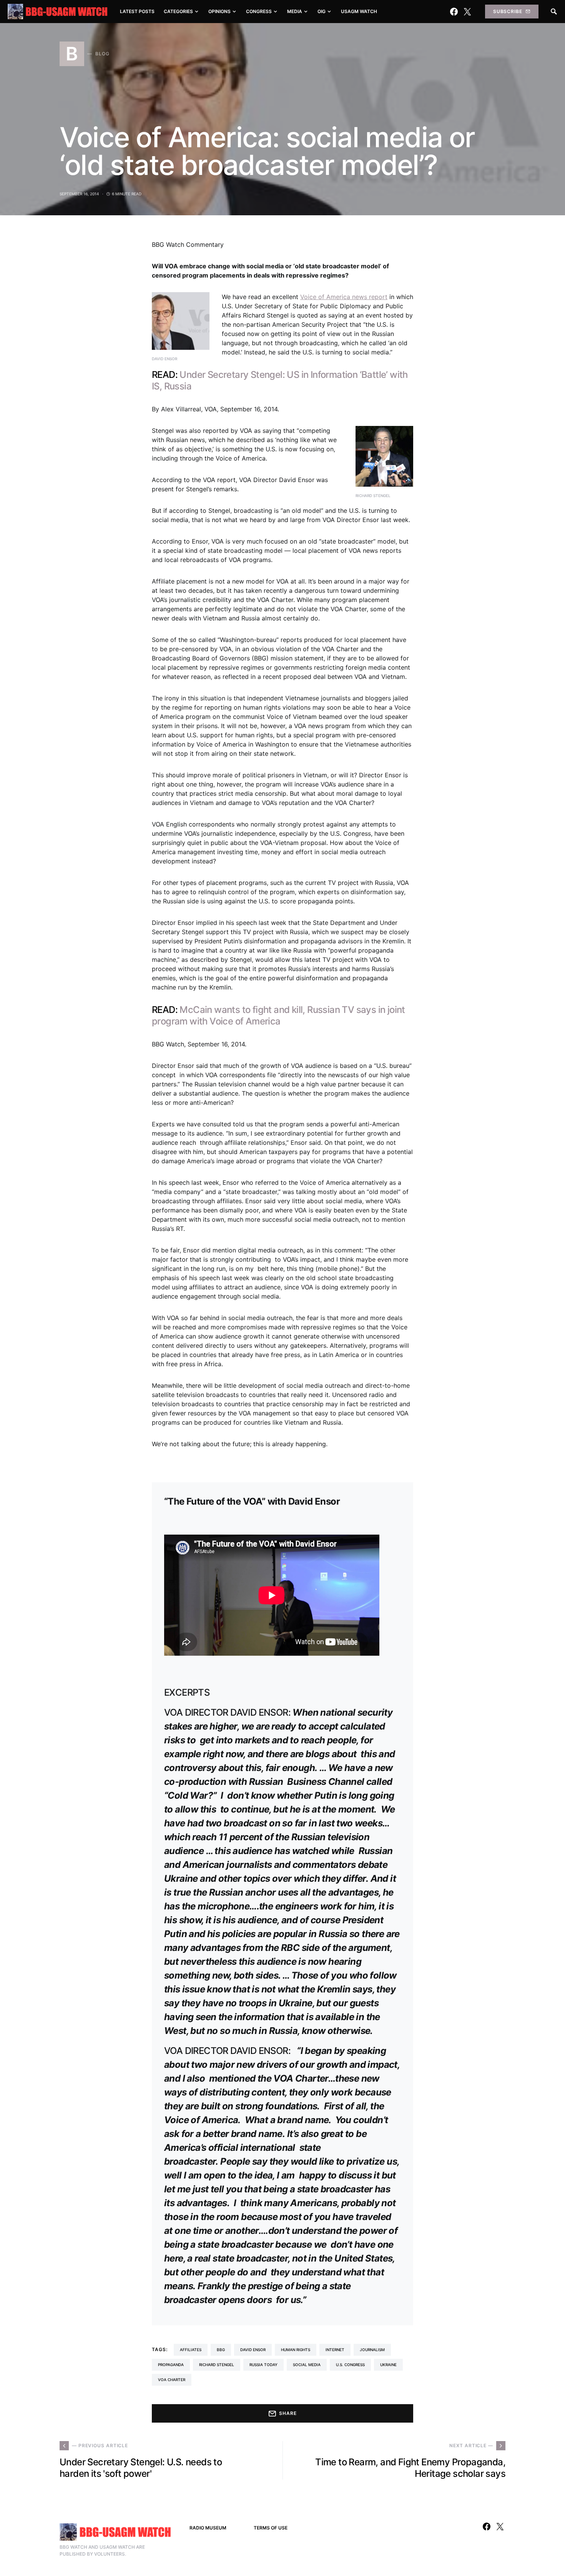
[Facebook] (454, 12)
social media (307, 2365)
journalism (372, 2350)
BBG (221, 2350)
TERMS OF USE (271, 2528)
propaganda (171, 2365)
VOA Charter (172, 2380)
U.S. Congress (350, 2365)
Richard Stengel (217, 2365)
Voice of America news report (344, 297)
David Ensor (253, 2350)
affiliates (191, 2350)
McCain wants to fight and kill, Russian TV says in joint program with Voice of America (278, 1015)
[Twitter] (467, 12)
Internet (335, 2350)
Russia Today (263, 2365)
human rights (296, 2350)
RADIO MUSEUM (208, 2528)
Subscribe (508, 11)
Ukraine (388, 2365)
